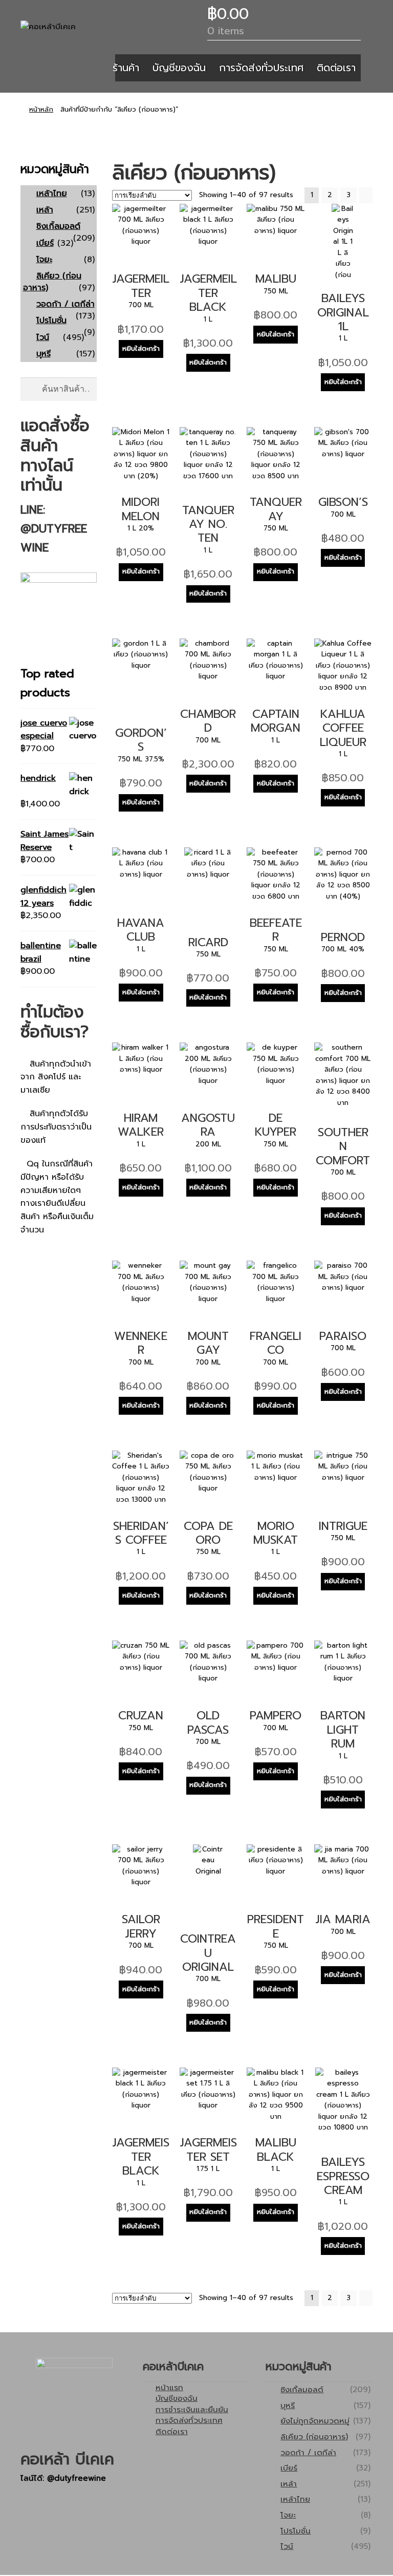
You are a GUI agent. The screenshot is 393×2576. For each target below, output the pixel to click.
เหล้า (45, 210)
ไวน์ (43, 337)
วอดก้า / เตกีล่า (65, 304)
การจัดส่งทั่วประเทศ (261, 68)
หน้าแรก (169, 2387)
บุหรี (43, 354)
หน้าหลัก (41, 110)
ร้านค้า (126, 68)
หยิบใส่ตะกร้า (141, 349)
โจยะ (44, 260)
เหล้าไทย (52, 194)
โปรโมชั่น (51, 321)
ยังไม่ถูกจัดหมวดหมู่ (315, 2421)
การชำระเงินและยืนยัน (192, 2409)
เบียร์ (45, 243)
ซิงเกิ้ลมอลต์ (58, 226)
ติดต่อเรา (336, 68)
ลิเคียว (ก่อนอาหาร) (52, 282)
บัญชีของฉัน (179, 68)
